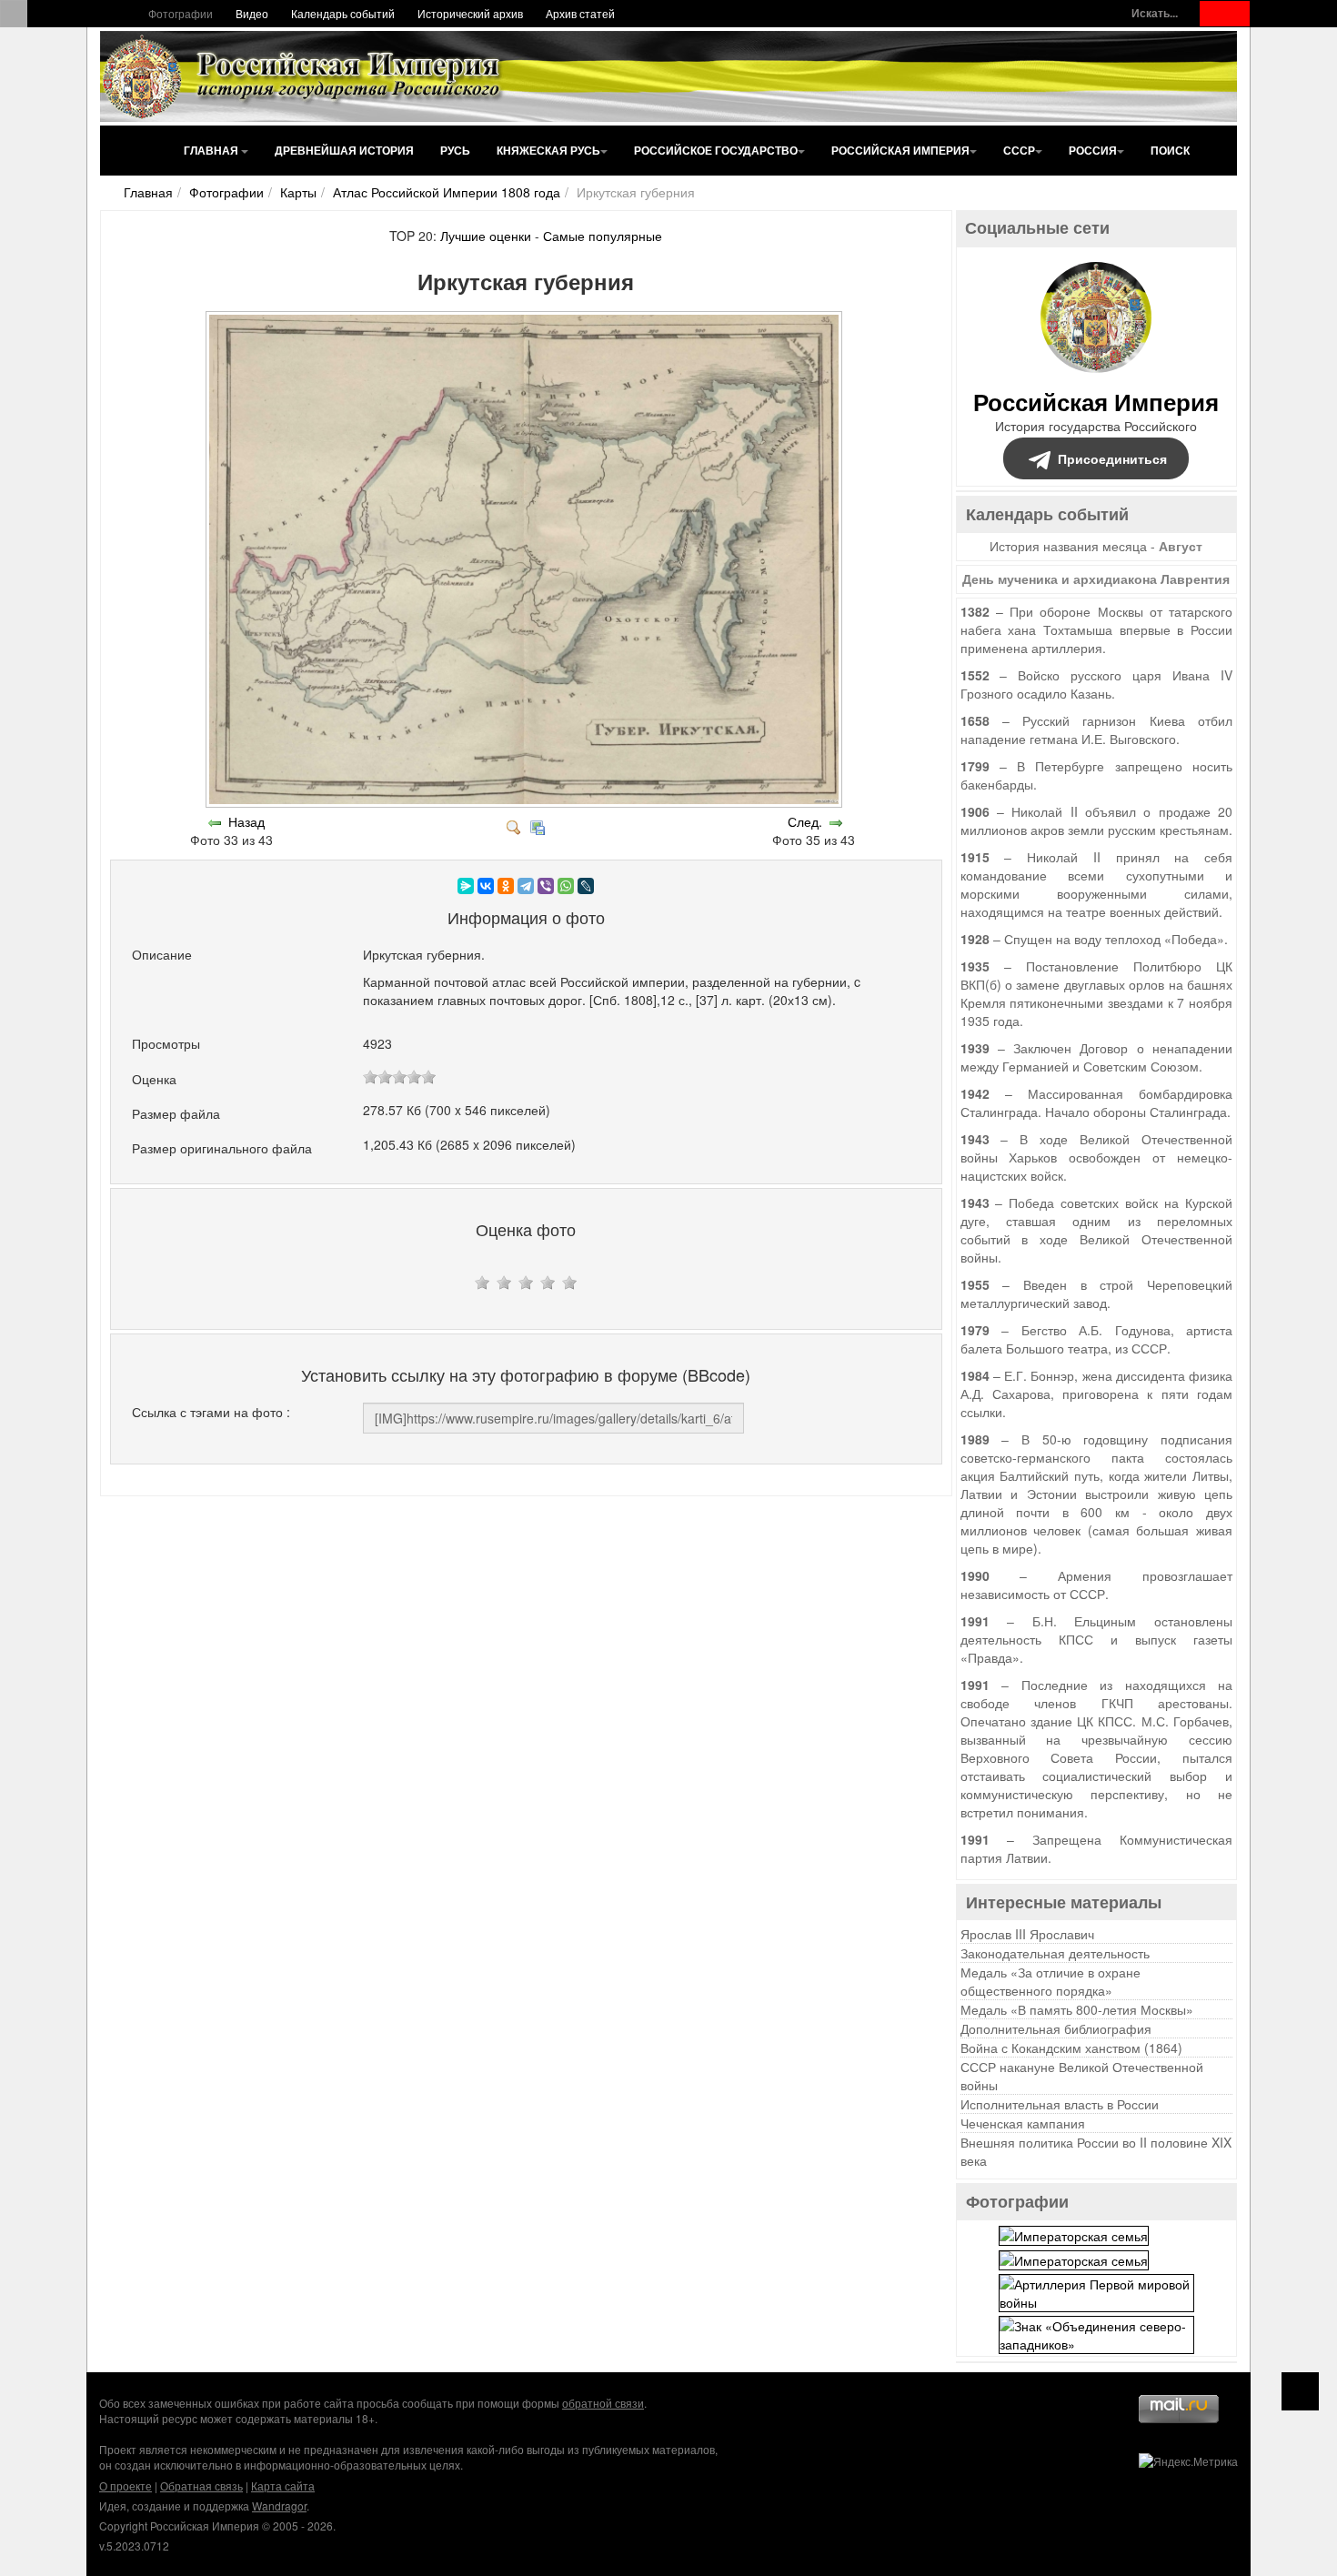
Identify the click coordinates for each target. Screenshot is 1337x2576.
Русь (455, 150)
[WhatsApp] (566, 886)
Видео (252, 13)
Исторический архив (470, 13)
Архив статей (580, 13)
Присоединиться (1112, 458)
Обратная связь (201, 2485)
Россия (1093, 150)
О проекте (126, 2485)
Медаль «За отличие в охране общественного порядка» (1050, 1981)
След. (805, 821)
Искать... (1155, 13)
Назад (246, 821)
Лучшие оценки (486, 236)
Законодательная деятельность (1055, 1953)
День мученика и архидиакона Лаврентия (1096, 579)
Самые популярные (603, 236)
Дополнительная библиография (1056, 2028)
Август (1181, 546)
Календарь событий (343, 13)
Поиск (1170, 150)
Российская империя (900, 150)
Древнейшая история (344, 150)
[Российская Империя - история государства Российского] (305, 76)
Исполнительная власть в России (1060, 2104)
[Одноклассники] (506, 886)
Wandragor (279, 2506)
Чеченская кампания (1023, 2123)
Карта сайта (283, 2485)
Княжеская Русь (548, 150)
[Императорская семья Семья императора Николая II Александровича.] (1074, 2233)
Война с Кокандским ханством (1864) (1071, 2048)
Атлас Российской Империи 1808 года (447, 192)
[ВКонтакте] (486, 886)
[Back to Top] (1300, 2391)
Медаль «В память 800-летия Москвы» (1077, 2009)
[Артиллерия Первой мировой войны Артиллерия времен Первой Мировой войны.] (1096, 2291)
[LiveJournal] (586, 886)
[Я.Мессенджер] (466, 886)
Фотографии (181, 13)
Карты (298, 192)
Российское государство (716, 150)
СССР (1019, 150)
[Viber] (546, 886)
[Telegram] (526, 886)
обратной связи (603, 2403)
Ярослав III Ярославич (1027, 1934)
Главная (212, 150)
